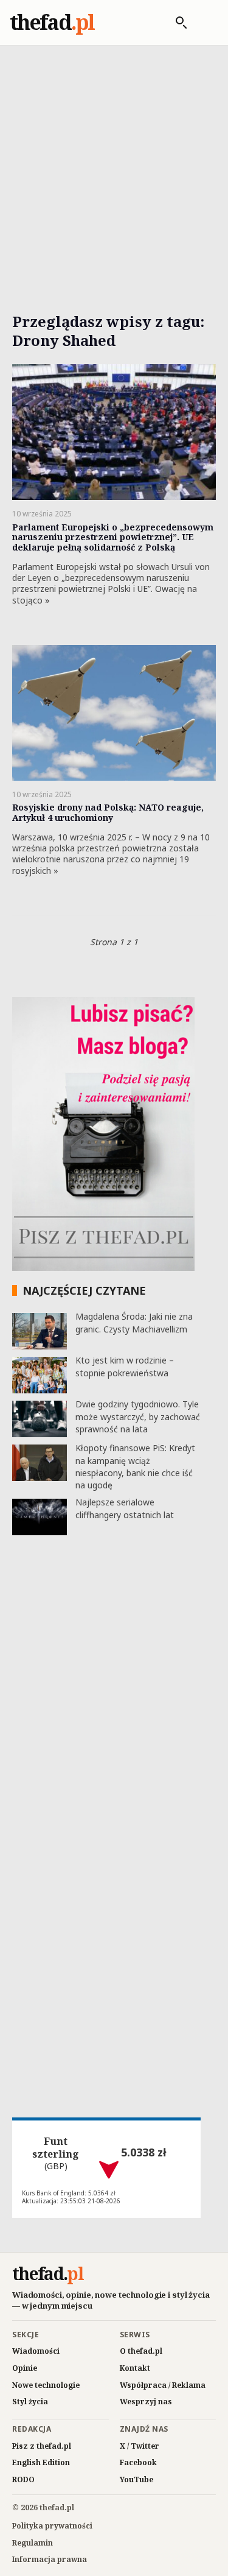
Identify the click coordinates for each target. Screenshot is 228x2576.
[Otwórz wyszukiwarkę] (175, 23)
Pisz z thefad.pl (42, 2446)
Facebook (138, 2462)
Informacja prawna (50, 2559)
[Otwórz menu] (206, 23)
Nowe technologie (46, 2385)
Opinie (25, 2368)
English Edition (41, 2462)
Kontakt (135, 2368)
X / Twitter (140, 2446)
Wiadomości (36, 2351)
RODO (23, 2479)
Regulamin (33, 2543)
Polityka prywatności (52, 2526)
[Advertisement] (114, 165)
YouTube (136, 2479)
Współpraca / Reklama (163, 2385)
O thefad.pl (141, 2351)
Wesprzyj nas (146, 2402)
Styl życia (30, 2402)
